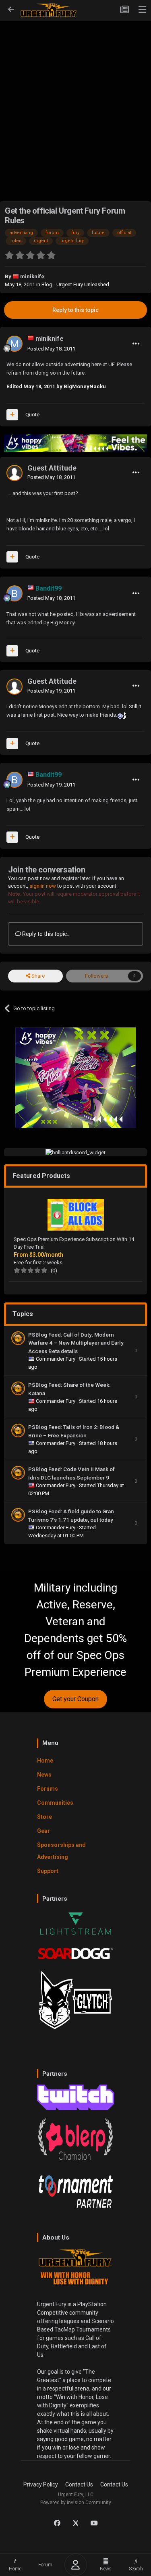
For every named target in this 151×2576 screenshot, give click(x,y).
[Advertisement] (75, 98)
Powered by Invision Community (76, 2503)
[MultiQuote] (12, 415)
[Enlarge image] (122, 715)
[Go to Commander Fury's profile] (18, 1338)
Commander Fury (56, 1359)
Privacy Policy (41, 2484)
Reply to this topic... (46, 934)
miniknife (32, 276)
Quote (32, 415)
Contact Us (79, 2484)
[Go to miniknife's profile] (14, 344)
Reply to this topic (75, 310)
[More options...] (136, 344)
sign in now (43, 886)
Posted (51, 349)
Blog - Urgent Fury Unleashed (75, 284)
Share (37, 976)
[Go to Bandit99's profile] (14, 593)
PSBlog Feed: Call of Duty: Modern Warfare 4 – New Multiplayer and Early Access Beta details (76, 1343)
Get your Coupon (75, 1699)
